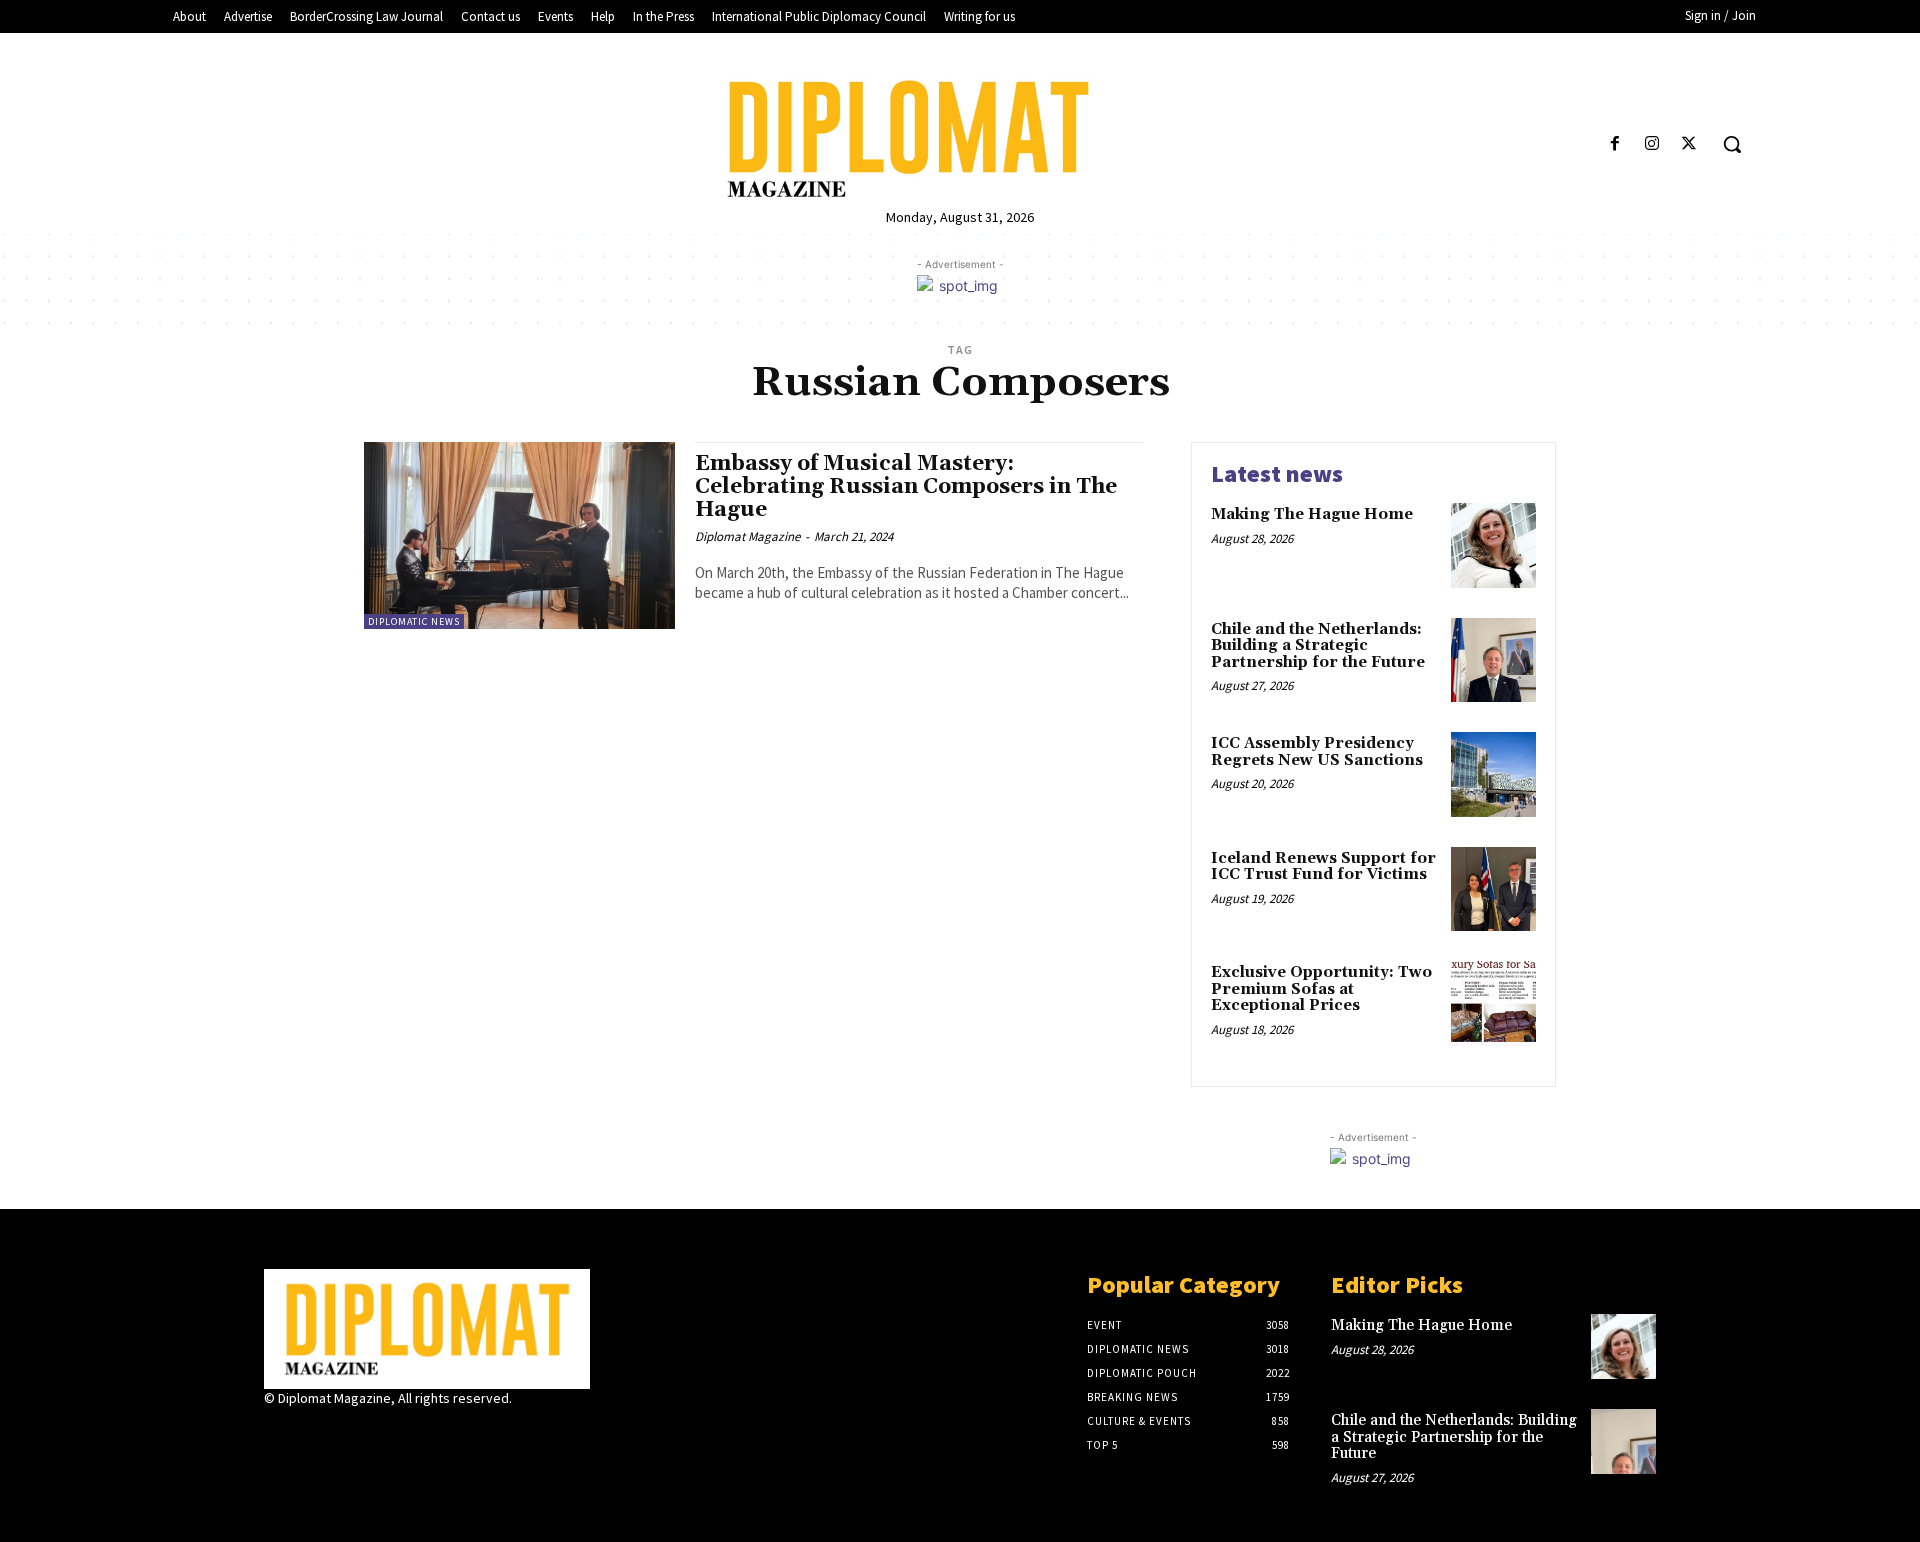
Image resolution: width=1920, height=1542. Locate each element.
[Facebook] (1614, 144)
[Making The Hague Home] (1493, 545)
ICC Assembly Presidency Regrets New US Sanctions (1317, 752)
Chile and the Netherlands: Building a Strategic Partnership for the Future (1318, 646)
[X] (1689, 144)
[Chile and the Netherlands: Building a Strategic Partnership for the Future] (1493, 660)
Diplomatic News (414, 621)
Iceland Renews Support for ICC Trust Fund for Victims (1323, 867)
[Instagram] (1652, 144)
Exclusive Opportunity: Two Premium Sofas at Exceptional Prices (1321, 989)
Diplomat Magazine (747, 536)
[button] (1732, 144)
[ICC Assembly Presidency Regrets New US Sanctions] (1493, 774)
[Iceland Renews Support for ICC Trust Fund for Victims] (1493, 889)
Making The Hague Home (1312, 514)
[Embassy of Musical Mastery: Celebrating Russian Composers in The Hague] (519, 535)
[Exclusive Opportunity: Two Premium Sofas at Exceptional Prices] (1493, 1003)
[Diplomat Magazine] (959, 139)
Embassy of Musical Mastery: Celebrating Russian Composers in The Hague (906, 487)
